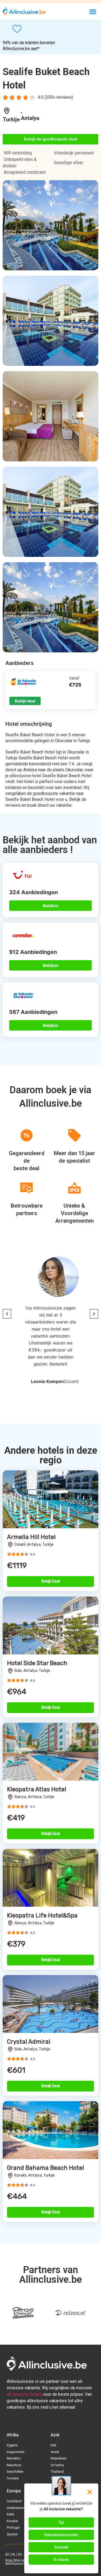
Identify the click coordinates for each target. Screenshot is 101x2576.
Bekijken (51, 906)
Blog (9, 2560)
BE (7, 2554)
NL (14, 2554)
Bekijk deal (25, 701)
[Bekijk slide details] (71, 2313)
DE (20, 2554)
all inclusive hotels (24, 2394)
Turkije (11, 119)
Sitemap (20, 2560)
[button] (93, 11)
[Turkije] (7, 111)
